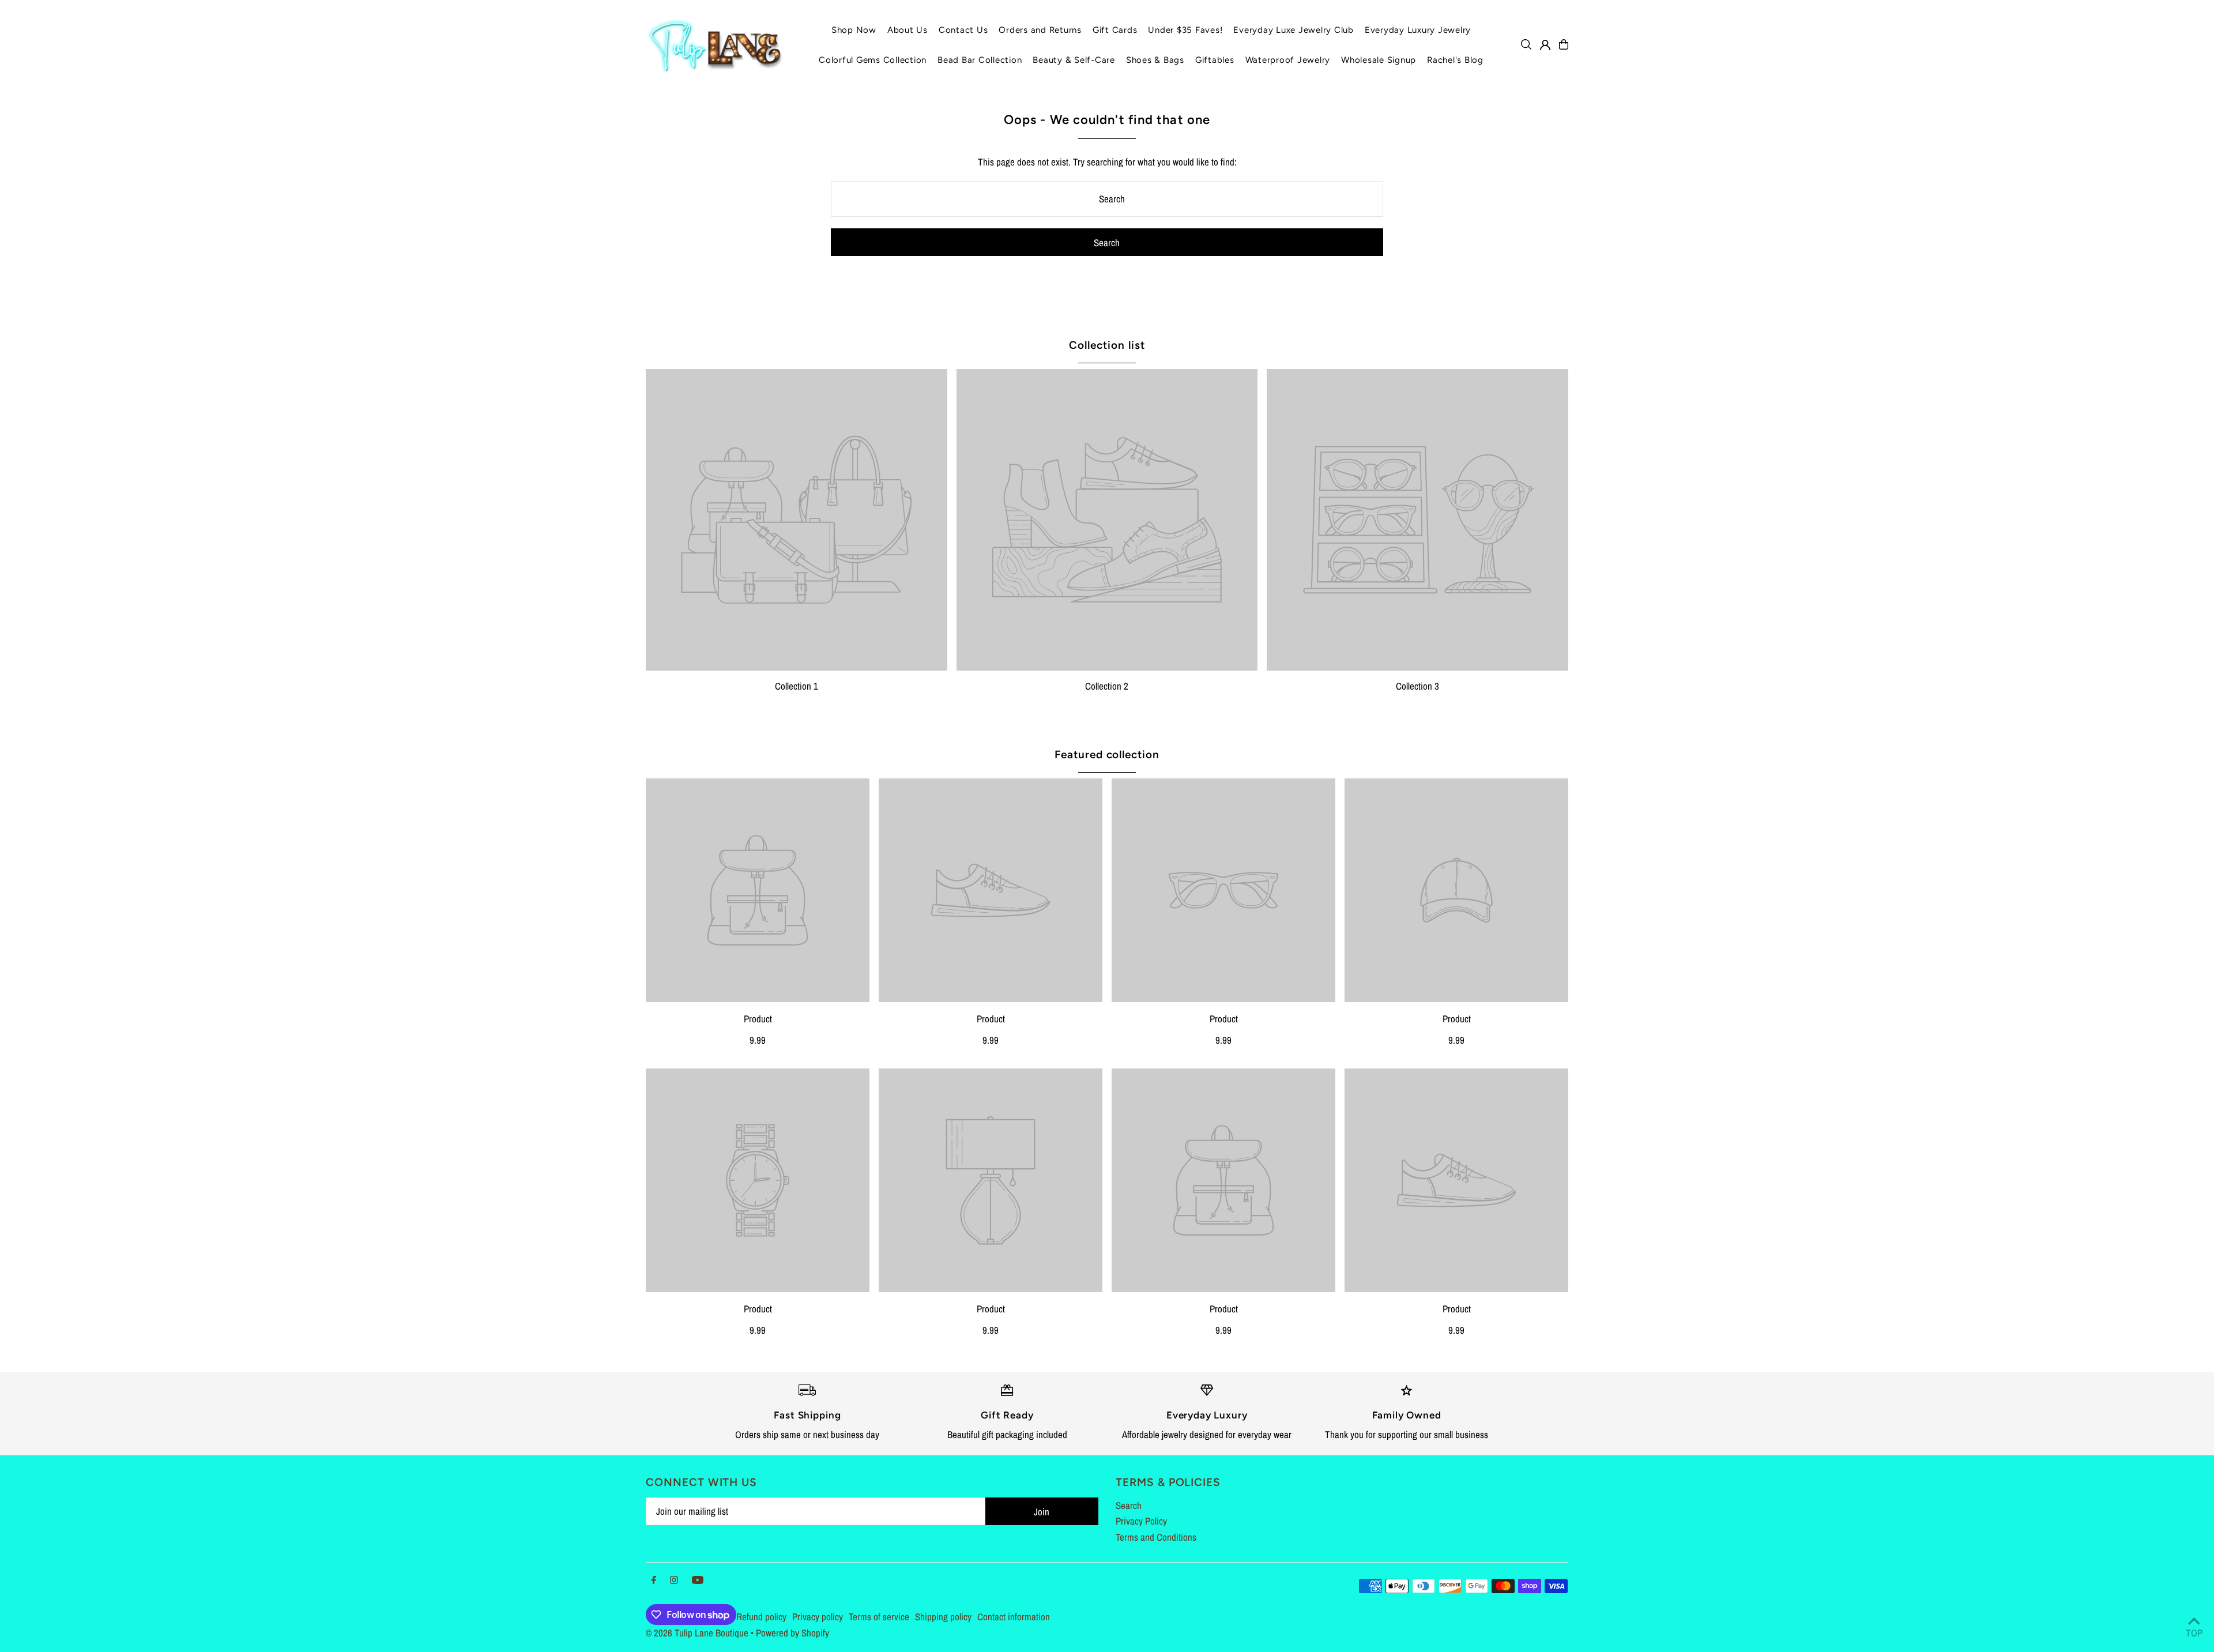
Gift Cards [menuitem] (1115, 30)
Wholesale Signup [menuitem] (1379, 60)
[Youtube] (698, 1580)
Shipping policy (943, 1617)
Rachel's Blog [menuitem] (1455, 60)
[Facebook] (654, 1580)
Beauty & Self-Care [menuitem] (1074, 60)
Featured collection (1107, 754)
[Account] (1545, 45)
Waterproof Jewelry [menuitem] (1288, 60)
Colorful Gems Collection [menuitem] (873, 60)
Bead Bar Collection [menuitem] (980, 60)
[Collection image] (797, 520)
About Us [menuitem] (908, 30)
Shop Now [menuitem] (854, 30)
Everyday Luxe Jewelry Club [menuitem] (1294, 30)
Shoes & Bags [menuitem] (1155, 60)
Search (1129, 1505)
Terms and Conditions (1156, 1537)
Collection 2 (1107, 686)
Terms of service (879, 1617)
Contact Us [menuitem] (963, 30)
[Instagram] (674, 1580)
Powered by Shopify (792, 1633)
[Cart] (1564, 44)
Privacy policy (818, 1617)
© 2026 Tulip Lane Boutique (697, 1633)
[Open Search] (1526, 44)
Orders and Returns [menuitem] (1040, 30)
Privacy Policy (1141, 1521)
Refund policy (761, 1617)
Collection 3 (1417, 686)
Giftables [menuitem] (1215, 60)
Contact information (1014, 1617)
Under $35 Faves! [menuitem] (1185, 30)
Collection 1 (797, 686)
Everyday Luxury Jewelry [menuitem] (1418, 30)
